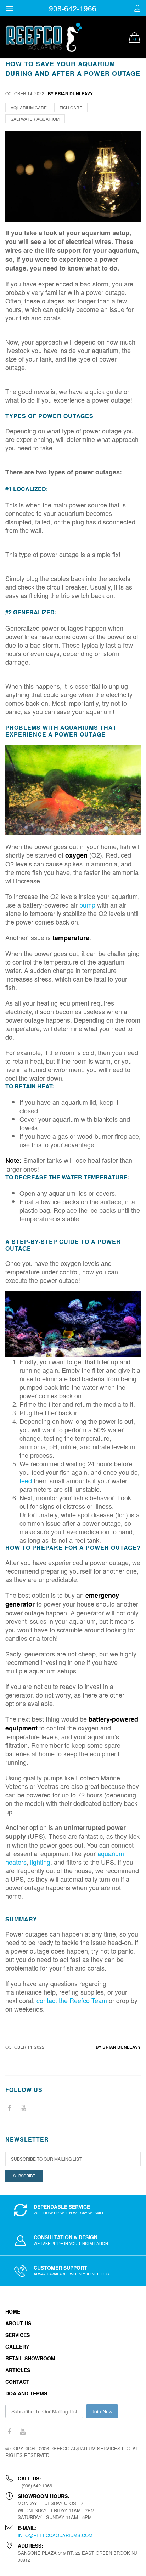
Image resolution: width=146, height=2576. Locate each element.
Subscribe (24, 2176)
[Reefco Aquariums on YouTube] (23, 2108)
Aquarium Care (29, 107)
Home (13, 2311)
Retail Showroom (30, 2358)
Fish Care (71, 107)
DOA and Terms (26, 2393)
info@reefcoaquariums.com (55, 2535)
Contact (17, 2382)
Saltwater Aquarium (35, 119)
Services (18, 2335)
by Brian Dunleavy (118, 2047)
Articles (18, 2370)
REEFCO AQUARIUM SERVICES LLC (90, 2448)
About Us (18, 2323)
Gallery (17, 2347)
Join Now (102, 2411)
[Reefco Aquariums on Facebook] (9, 2108)
